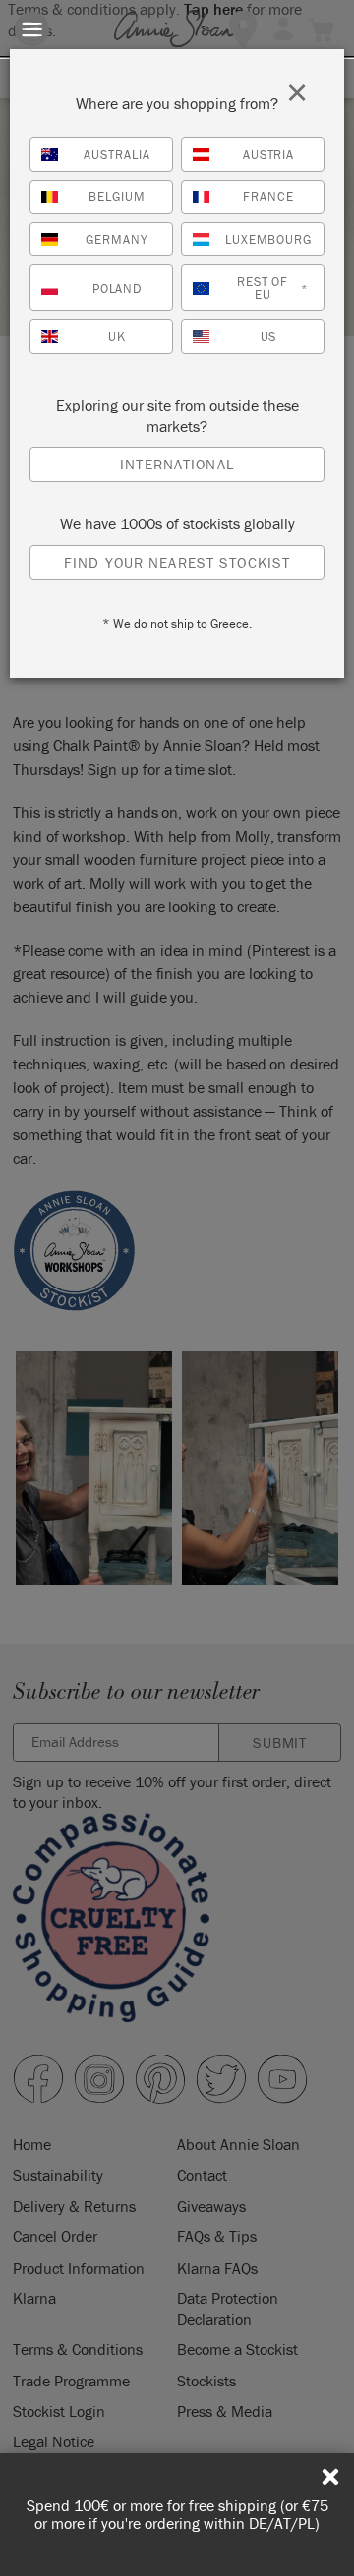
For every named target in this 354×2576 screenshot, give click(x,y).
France (268, 197)
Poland (118, 288)
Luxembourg (269, 239)
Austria (269, 155)
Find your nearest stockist (177, 562)
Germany (117, 239)
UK (117, 336)
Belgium (117, 197)
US (269, 336)
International (177, 464)
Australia (117, 155)
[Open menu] (32, 29)
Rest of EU (272, 288)
